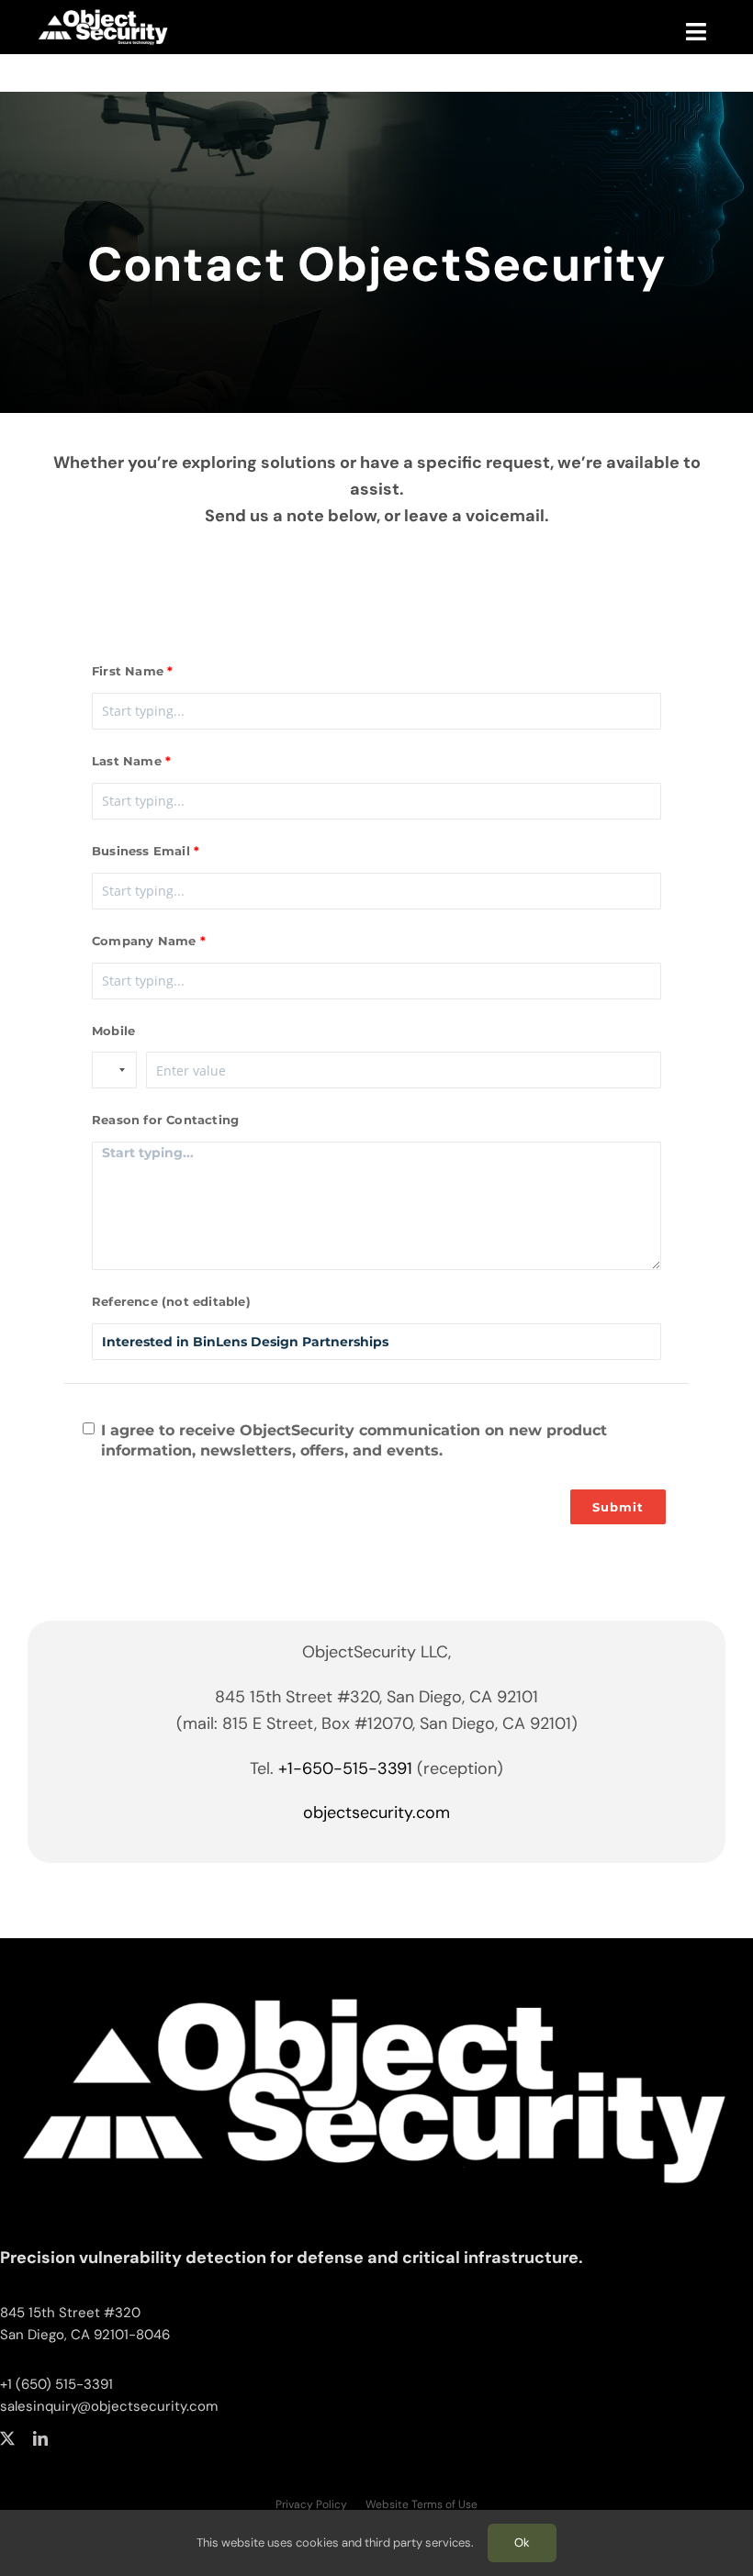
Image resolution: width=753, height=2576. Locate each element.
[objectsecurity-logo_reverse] (110, 12)
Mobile (113, 1031)
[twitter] (7, 2438)
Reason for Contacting (165, 1120)
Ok (522, 2543)
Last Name (127, 761)
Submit (618, 1507)
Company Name (144, 941)
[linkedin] (40, 2438)
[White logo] (376, 1969)
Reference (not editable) (171, 1301)
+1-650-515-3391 (345, 1768)
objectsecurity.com (376, 1812)
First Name (128, 671)
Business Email (141, 851)
